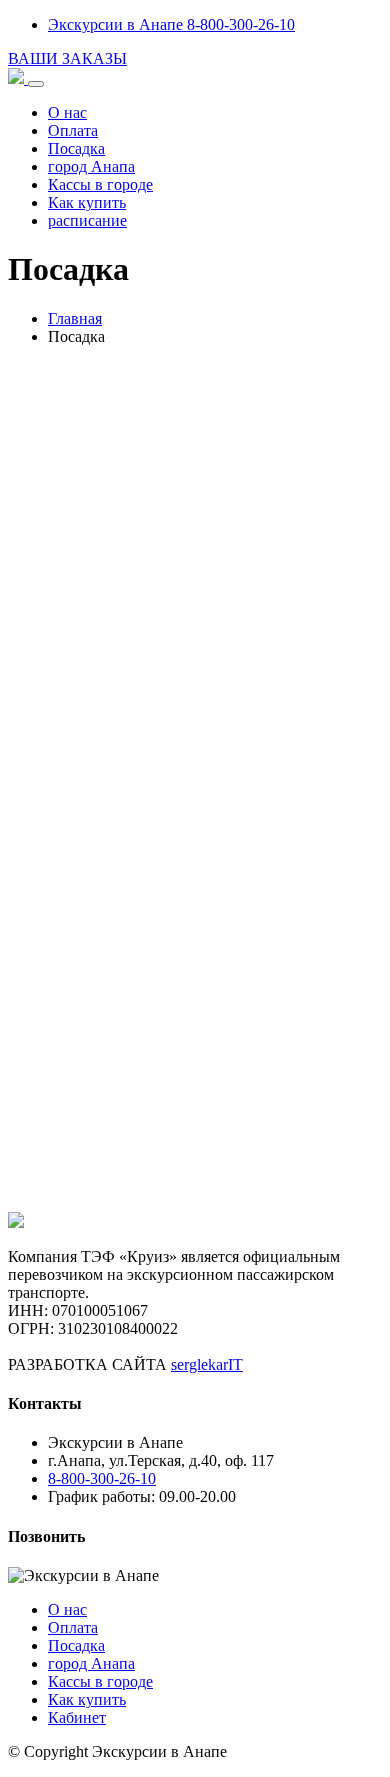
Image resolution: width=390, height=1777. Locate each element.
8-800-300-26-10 (102, 1478)
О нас (67, 112)
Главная (75, 318)
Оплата (73, 130)
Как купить (87, 202)
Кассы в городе (100, 184)
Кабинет (77, 1717)
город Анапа (91, 166)
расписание (87, 220)
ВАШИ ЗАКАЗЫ (67, 58)
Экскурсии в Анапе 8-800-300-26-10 (171, 24)
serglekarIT (207, 1364)
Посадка (76, 148)
